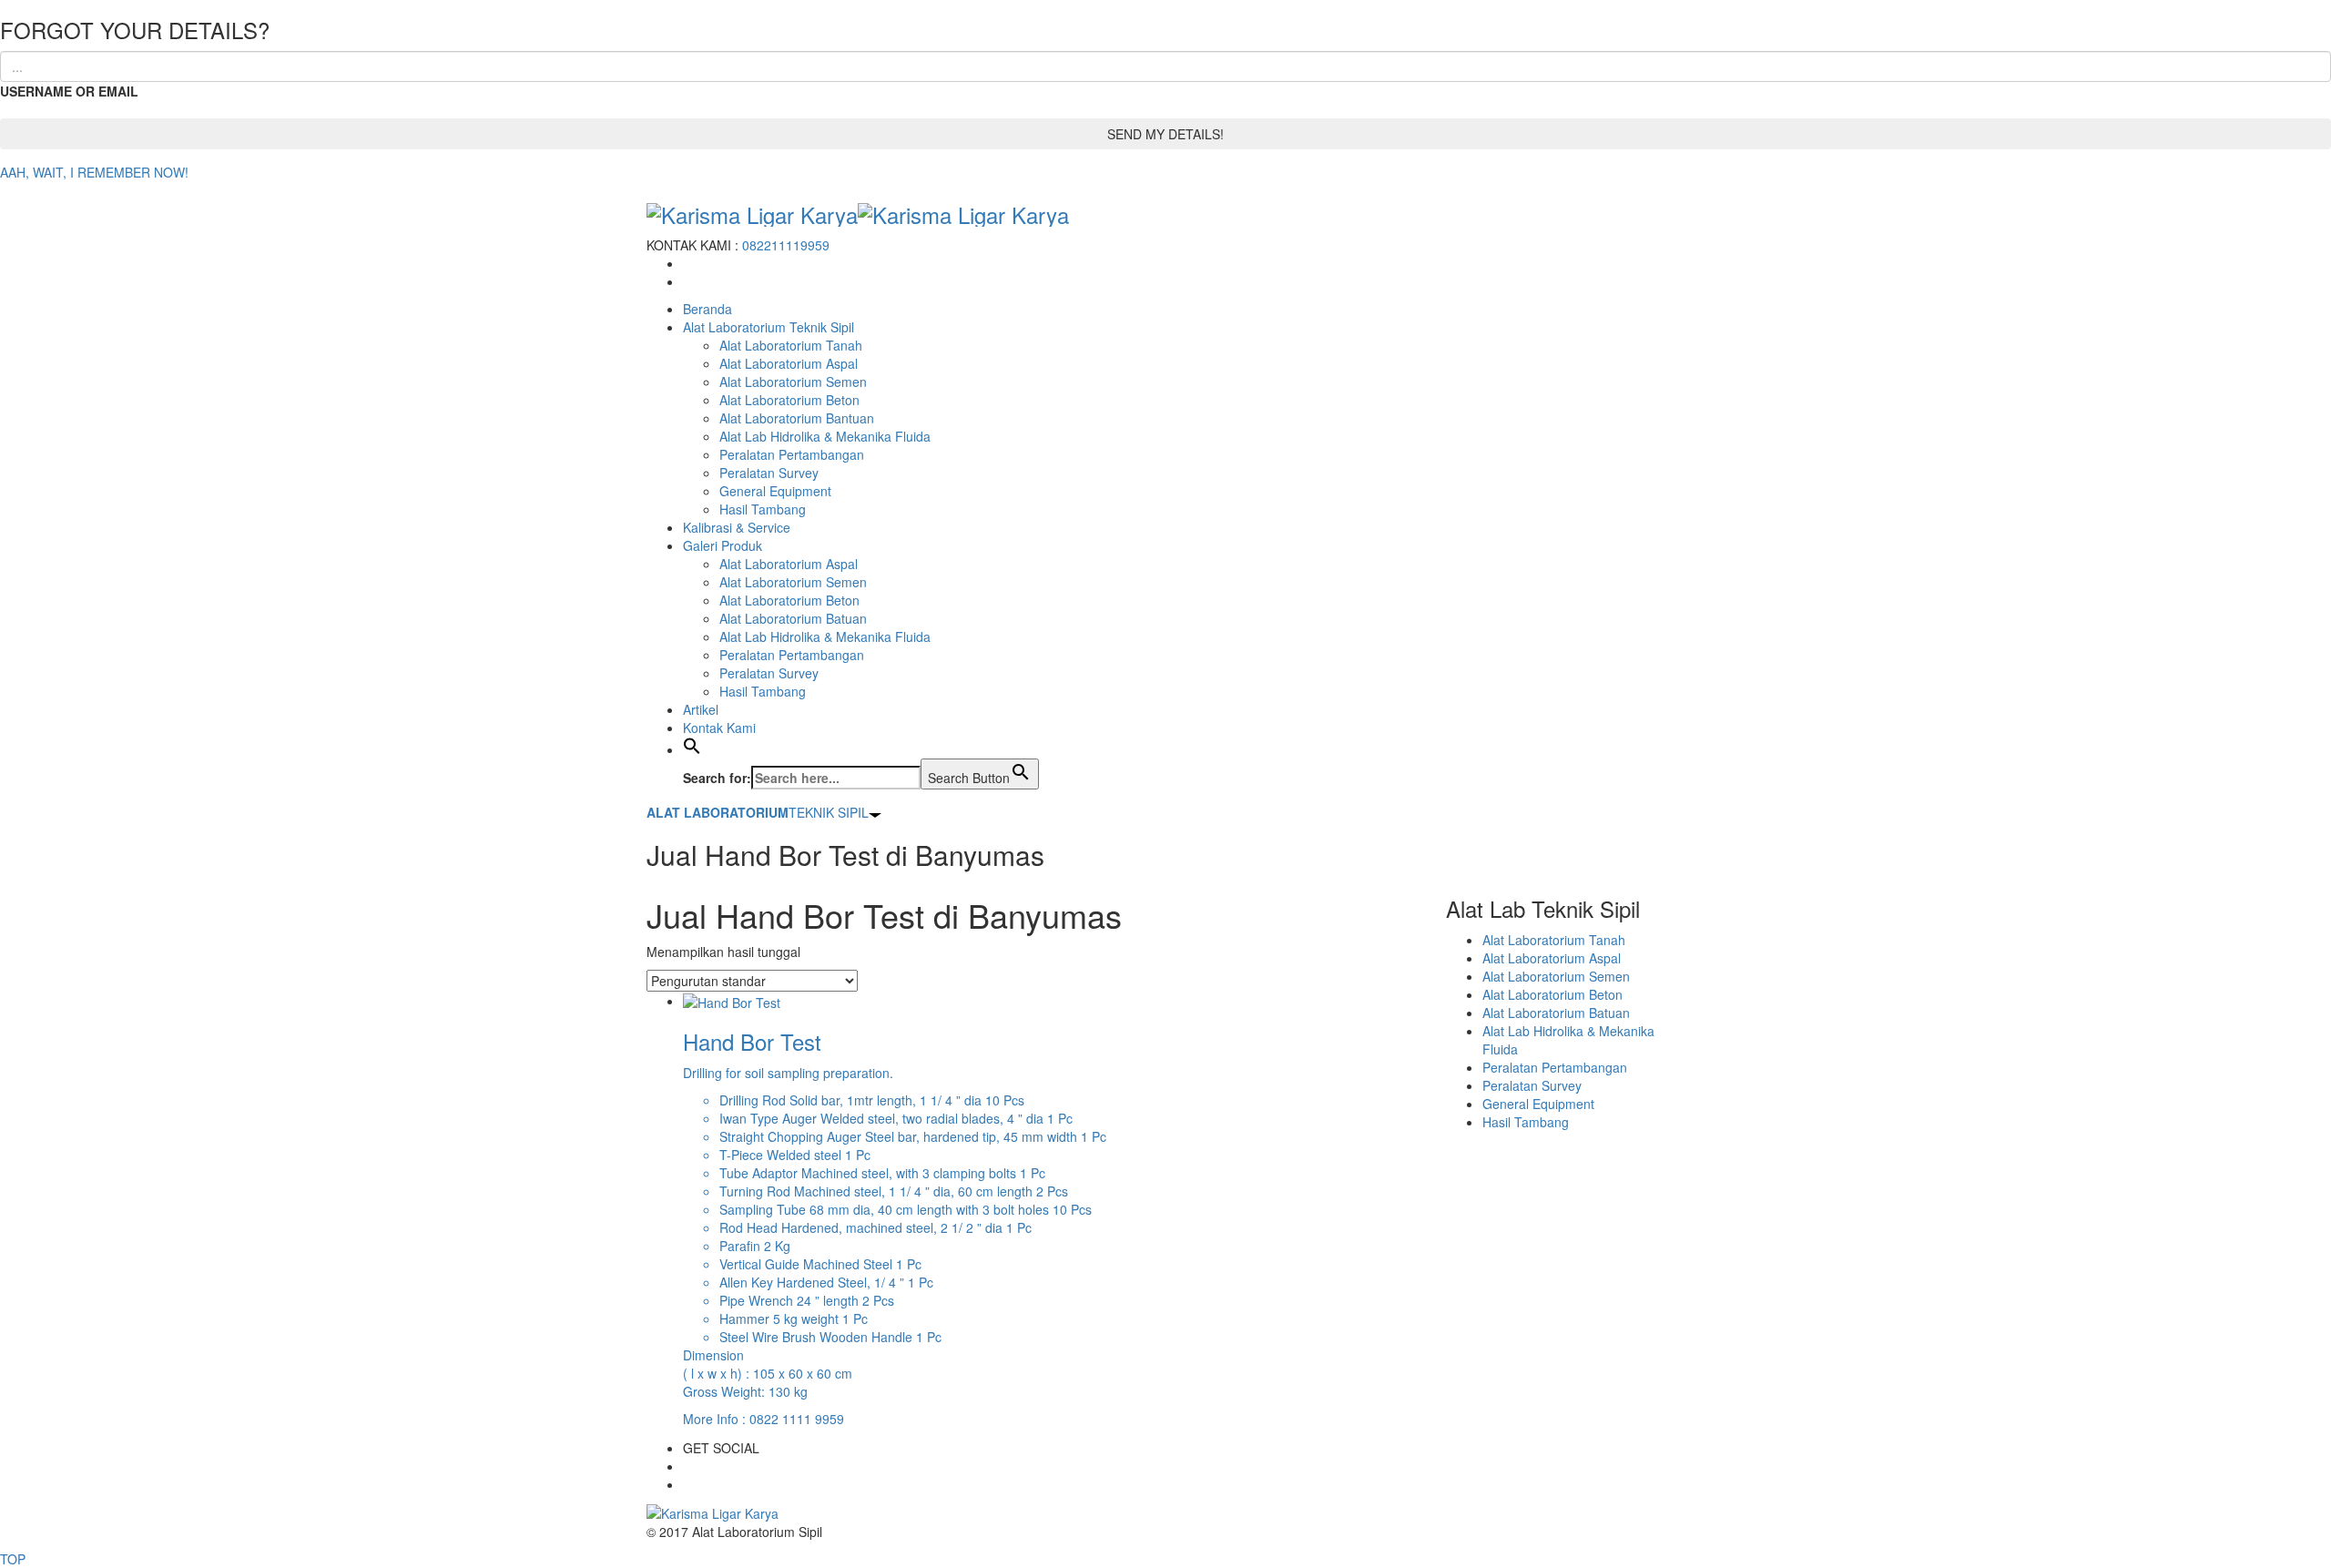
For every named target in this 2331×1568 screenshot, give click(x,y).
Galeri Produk (723, 545)
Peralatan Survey (769, 473)
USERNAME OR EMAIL (69, 91)
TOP (13, 1559)
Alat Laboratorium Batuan (793, 618)
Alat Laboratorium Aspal (789, 363)
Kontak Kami (719, 728)
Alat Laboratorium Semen (793, 382)
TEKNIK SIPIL (758, 812)
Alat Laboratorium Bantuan (797, 418)
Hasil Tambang (763, 509)
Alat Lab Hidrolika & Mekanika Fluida (825, 436)
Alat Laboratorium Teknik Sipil (769, 327)
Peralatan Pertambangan (792, 454)
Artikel (701, 709)
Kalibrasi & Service (737, 527)
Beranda (707, 309)
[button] (692, 749)
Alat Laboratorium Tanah (791, 345)
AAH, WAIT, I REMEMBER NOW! (94, 172)
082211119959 (786, 245)
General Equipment (775, 491)
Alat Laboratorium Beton (789, 400)
